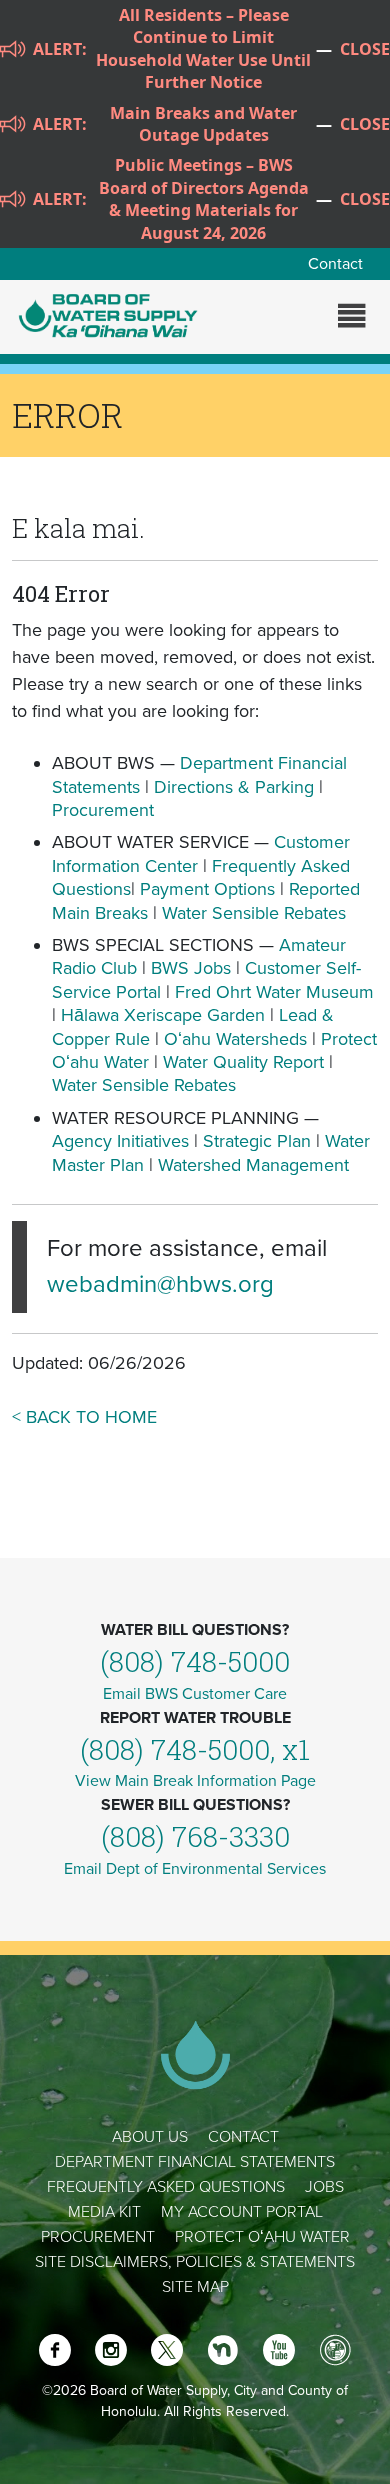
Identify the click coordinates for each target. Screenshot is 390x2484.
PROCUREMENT (98, 2237)
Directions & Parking (234, 787)
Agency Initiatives (120, 1141)
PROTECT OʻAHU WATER (262, 2237)
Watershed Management (253, 1165)
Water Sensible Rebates (254, 913)
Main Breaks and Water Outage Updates (203, 124)
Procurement (103, 810)
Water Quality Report (243, 1062)
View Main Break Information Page (195, 1781)
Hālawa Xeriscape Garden (163, 1015)
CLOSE (365, 49)
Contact (335, 264)
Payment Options (207, 889)
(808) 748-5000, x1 (195, 1749)
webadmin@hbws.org (160, 1284)
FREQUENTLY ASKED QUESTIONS (166, 2187)
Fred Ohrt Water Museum (274, 992)
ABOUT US (150, 2137)
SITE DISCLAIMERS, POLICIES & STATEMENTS (195, 2262)
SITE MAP (195, 2287)
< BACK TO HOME (84, 1417)
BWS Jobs (191, 968)
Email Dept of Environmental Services (195, 1869)
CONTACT (243, 2137)
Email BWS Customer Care (195, 1694)
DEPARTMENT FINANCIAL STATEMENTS (195, 2162)
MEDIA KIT (104, 2212)
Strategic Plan (257, 1141)
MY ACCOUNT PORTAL (242, 2212)
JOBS (324, 2187)
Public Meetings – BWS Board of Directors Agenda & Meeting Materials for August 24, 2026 (204, 198)
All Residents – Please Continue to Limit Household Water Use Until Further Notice (203, 48)
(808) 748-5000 (195, 1661)
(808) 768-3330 (195, 1836)
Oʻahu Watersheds (235, 1039)
